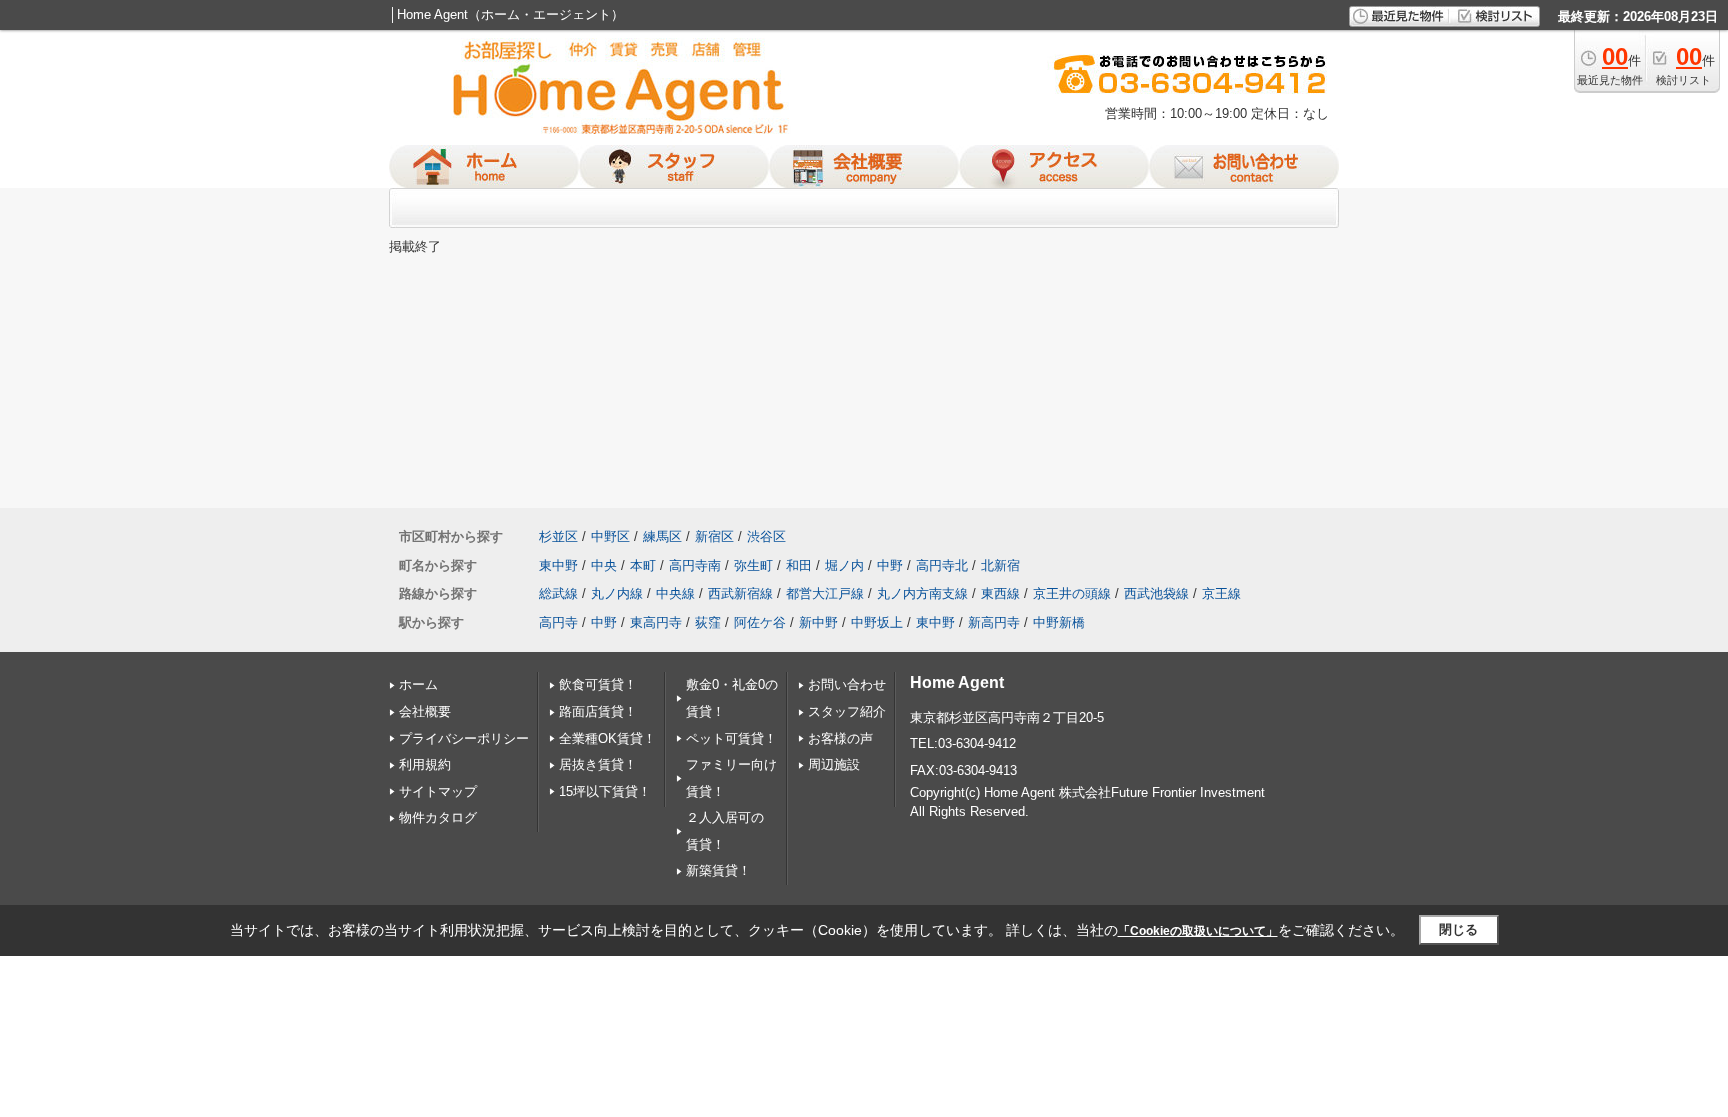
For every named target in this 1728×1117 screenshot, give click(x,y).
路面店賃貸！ (598, 711)
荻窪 (708, 622)
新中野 (818, 622)
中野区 (610, 536)
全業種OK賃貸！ (607, 738)
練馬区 (662, 536)
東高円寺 (656, 622)
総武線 (558, 593)
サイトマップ (438, 791)
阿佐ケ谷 (760, 622)
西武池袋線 (1156, 593)
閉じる (1458, 929)
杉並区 (558, 536)
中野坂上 (877, 622)
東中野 (558, 565)
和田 (799, 565)
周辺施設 (834, 764)
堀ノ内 (844, 565)
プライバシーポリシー (464, 738)
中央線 (675, 593)
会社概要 (425, 711)
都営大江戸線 (825, 593)
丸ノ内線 (617, 593)
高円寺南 (695, 565)
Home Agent (957, 682)
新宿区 (714, 536)
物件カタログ (438, 817)
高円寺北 (942, 565)
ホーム (418, 684)
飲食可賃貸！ (598, 684)
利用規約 (425, 764)
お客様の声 (840, 738)
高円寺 (558, 622)
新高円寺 (994, 622)
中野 (890, 565)
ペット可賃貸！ (731, 738)
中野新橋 (1059, 622)
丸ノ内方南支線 (922, 593)
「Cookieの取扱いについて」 (1198, 931)
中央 (604, 565)
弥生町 (753, 565)
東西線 (1000, 593)
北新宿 (1000, 565)
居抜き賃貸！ (598, 764)
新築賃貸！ (718, 870)
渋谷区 (766, 536)
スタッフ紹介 (847, 711)
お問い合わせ (847, 684)
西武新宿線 (740, 593)
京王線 (1221, 593)
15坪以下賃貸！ (605, 791)
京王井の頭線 (1072, 593)
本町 (643, 565)
